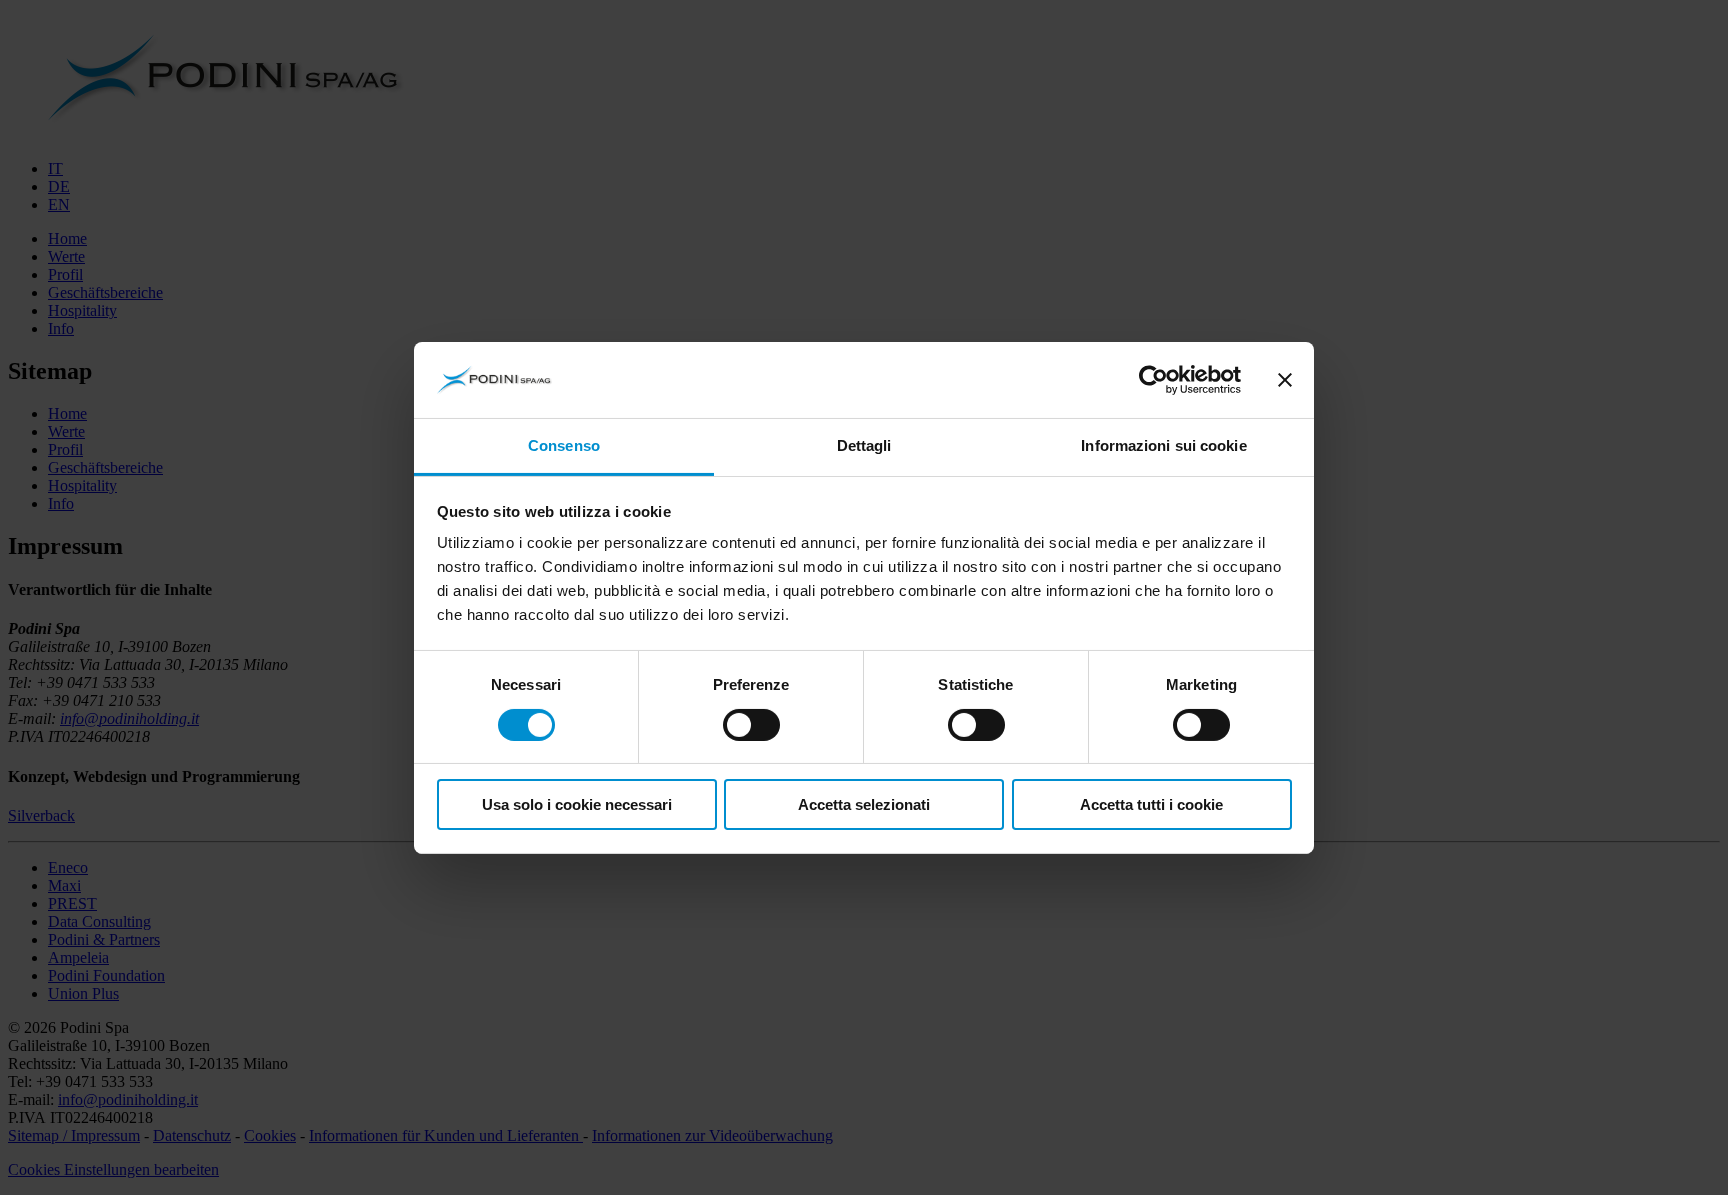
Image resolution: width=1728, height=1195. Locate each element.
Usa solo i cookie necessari (577, 804)
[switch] (751, 725)
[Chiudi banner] (1285, 380)
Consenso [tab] (564, 445)
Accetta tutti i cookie (1151, 804)
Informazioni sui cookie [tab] (1163, 445)
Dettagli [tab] (864, 445)
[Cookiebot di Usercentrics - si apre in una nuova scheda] (1153, 380)
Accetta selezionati (864, 804)
